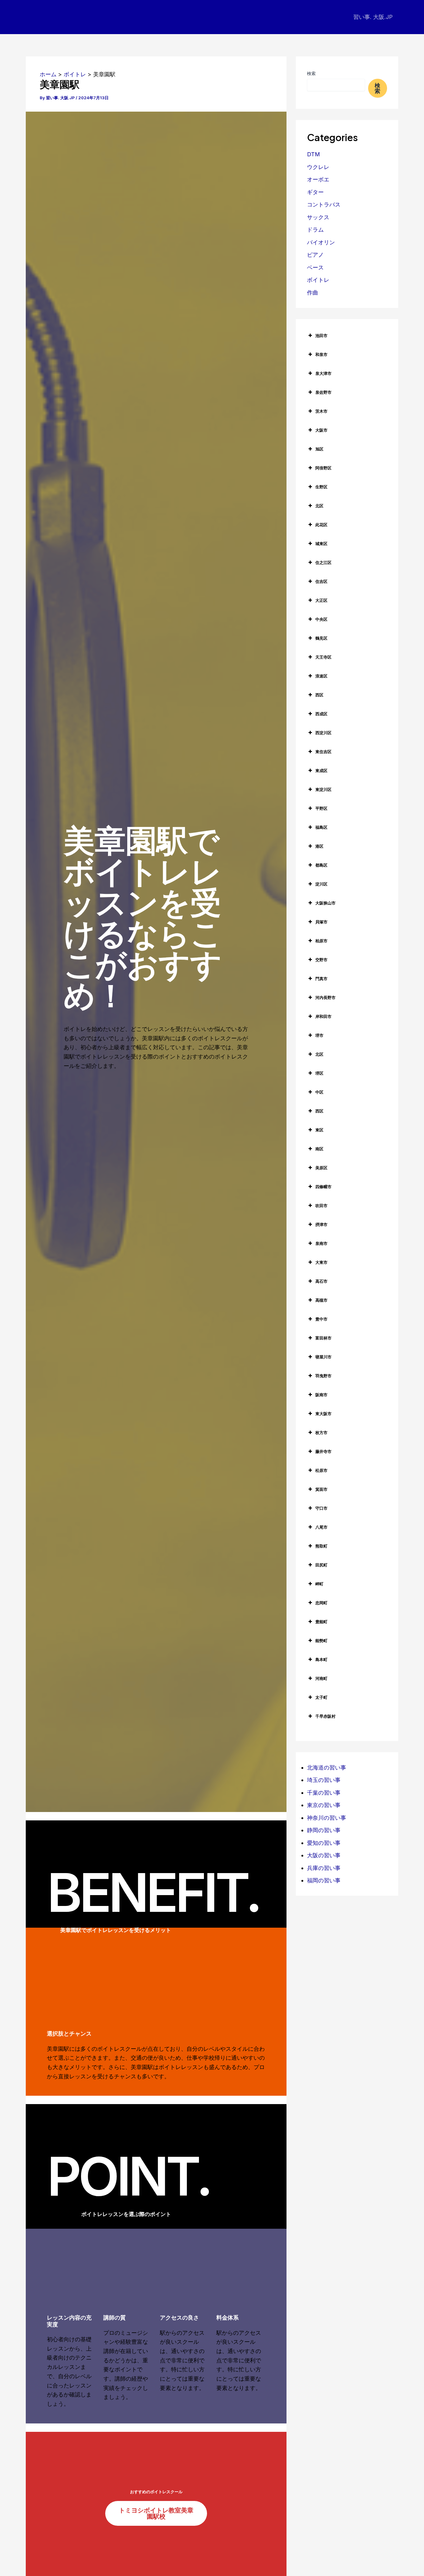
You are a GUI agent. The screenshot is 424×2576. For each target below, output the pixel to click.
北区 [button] (319, 506)
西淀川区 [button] (323, 733)
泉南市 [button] (321, 1243)
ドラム (315, 230)
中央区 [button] (321, 619)
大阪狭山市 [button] (325, 903)
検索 (311, 73)
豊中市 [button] (321, 1319)
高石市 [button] (321, 1281)
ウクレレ (318, 167)
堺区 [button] (319, 1073)
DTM (313, 154)
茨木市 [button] (321, 411)
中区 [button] (319, 1092)
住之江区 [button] (323, 562)
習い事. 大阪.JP (373, 17)
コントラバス (324, 204)
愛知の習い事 (324, 1843)
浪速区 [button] (321, 676)
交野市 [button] (321, 960)
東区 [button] (319, 1130)
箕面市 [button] (321, 1489)
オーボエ (318, 179)
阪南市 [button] (321, 1395)
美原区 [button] (321, 1168)
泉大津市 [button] (323, 373)
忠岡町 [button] (321, 1603)
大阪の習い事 (324, 1855)
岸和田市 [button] (323, 1016)
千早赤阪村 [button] (325, 1716)
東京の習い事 (324, 1805)
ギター (315, 192)
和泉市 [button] (321, 354)
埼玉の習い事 (324, 1780)
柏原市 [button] (321, 941)
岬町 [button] (319, 1584)
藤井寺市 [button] (323, 1451)
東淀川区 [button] (323, 789)
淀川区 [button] (321, 884)
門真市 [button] (321, 979)
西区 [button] (319, 695)
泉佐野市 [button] (323, 392)
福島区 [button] (321, 827)
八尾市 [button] (321, 1527)
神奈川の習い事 (327, 1818)
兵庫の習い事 (324, 1868)
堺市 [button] (319, 1035)
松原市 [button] (321, 1470)
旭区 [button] (319, 449)
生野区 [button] (321, 487)
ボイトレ (318, 280)
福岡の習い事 (324, 1880)
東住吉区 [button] (323, 752)
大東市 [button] (321, 1262)
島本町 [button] (321, 1659)
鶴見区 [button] (321, 638)
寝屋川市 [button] (323, 1357)
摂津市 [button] (321, 1224)
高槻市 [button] (321, 1300)
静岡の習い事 (324, 1830)
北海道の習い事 (327, 1768)
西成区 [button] (321, 714)
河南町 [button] (321, 1678)
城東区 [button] (321, 544)
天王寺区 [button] (323, 657)
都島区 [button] (321, 865)
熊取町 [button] (321, 1546)
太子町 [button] (321, 1697)
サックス (318, 217)
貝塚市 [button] (321, 922)
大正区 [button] (321, 600)
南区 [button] (319, 1149)
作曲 (313, 293)
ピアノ (315, 255)
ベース (315, 267)
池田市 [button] (321, 335)
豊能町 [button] (321, 1622)
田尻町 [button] (321, 1565)
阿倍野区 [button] (323, 468)
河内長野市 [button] (325, 997)
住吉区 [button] (321, 581)
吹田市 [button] (321, 1206)
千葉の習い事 (324, 1793)
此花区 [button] (321, 525)
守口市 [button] (321, 1508)
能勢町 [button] (321, 1641)
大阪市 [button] (321, 430)
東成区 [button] (321, 771)
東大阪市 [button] (323, 1414)
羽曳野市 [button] (323, 1376)
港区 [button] (319, 846)
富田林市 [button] (323, 1338)
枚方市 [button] (321, 1432)
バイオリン (321, 242)
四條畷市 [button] (323, 1187)
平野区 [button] (321, 808)
